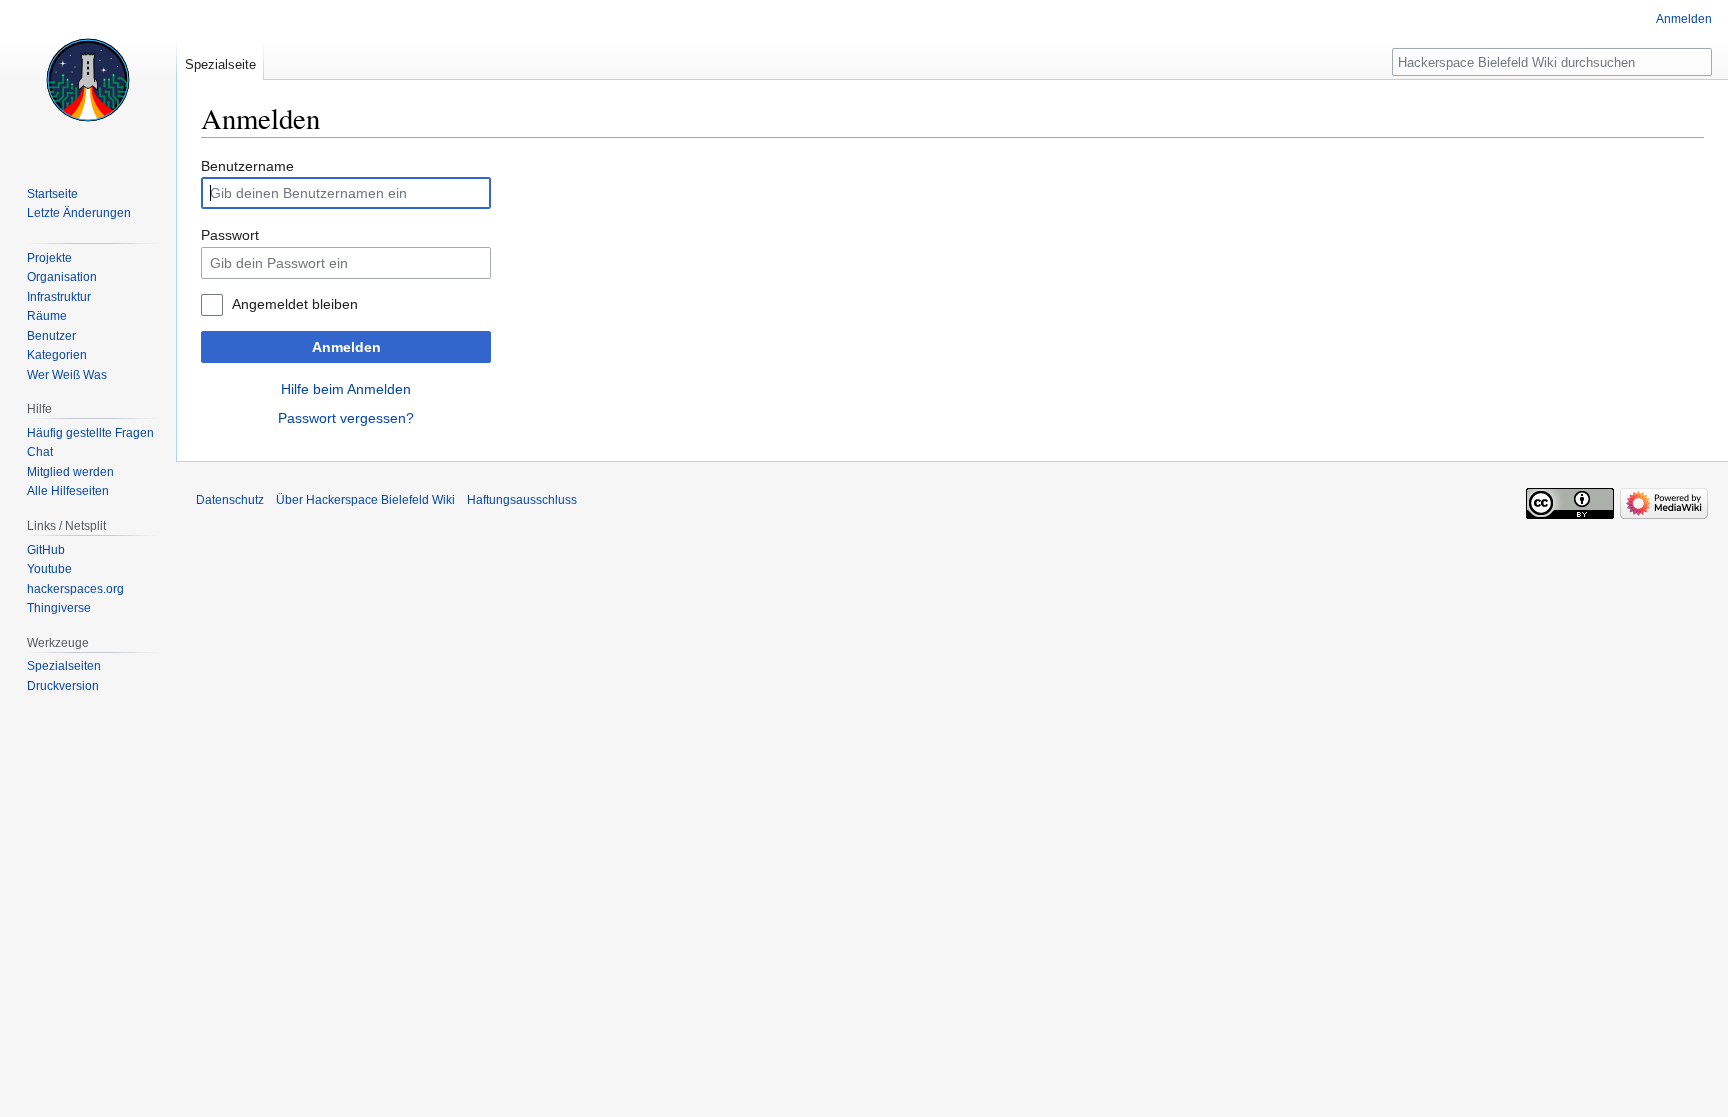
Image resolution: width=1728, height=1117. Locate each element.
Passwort (230, 235)
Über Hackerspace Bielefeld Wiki (365, 500)
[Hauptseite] (88, 80)
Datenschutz (230, 500)
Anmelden (346, 347)
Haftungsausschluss (522, 500)
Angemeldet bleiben (295, 304)
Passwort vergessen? (346, 418)
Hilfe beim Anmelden (346, 389)
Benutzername (247, 166)
